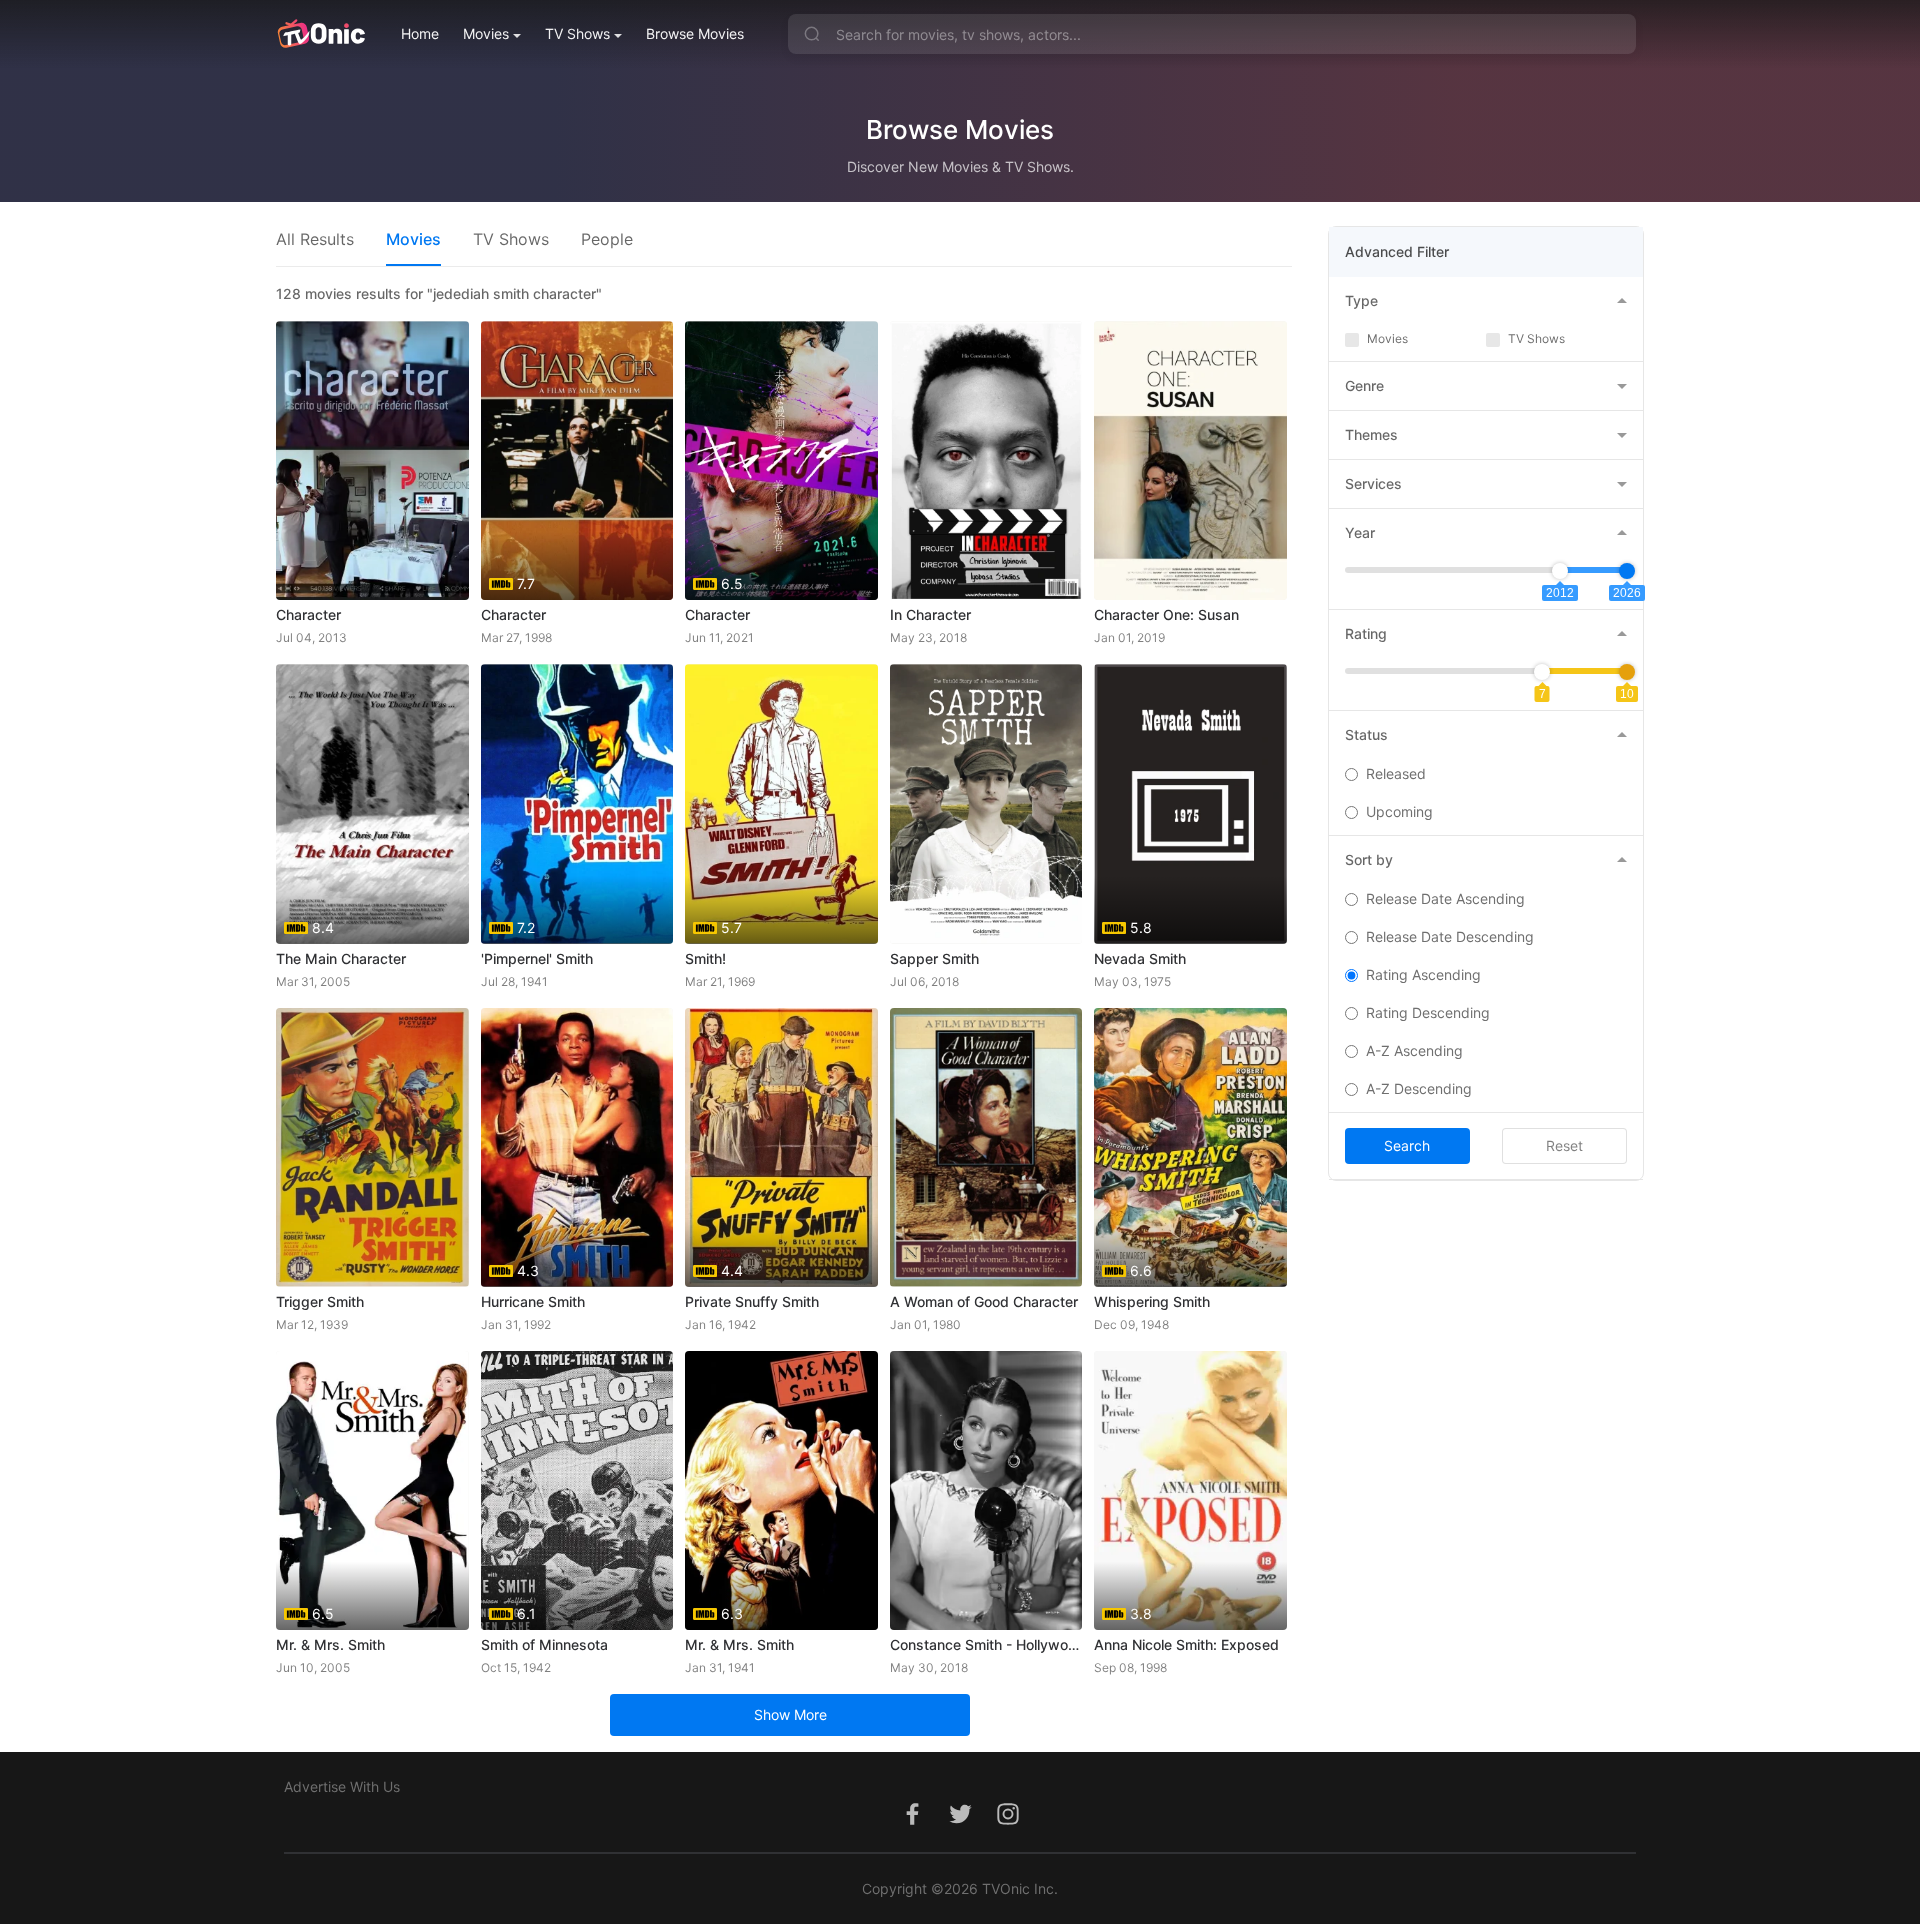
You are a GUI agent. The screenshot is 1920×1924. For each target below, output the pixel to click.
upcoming (1399, 811)
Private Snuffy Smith (752, 1301)
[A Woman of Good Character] (986, 1147)
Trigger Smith (320, 1301)
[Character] (372, 460)
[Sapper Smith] (986, 803)
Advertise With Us (342, 1786)
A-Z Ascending (1414, 1050)
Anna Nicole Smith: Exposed (1186, 1644)
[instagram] (1008, 1824)
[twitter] (960, 1824)
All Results (315, 239)
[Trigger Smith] (372, 1147)
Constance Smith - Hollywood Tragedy (986, 1644)
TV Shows (577, 33)
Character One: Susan (1166, 614)
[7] (1542, 672)
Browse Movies (695, 33)
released (1396, 773)
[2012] (1560, 571)
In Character (930, 614)
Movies (486, 33)
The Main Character (341, 958)
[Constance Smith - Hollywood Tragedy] (986, 1490)
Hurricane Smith (533, 1301)
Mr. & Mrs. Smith (330, 1644)
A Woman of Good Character (984, 1301)
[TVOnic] (320, 34)
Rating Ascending (1423, 974)
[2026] (1627, 571)
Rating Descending (1428, 1012)
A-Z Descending (1419, 1088)
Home (420, 33)
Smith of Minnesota (544, 1644)
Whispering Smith (1152, 1301)
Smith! (705, 958)
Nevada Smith (1140, 958)
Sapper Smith (934, 958)
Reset (1564, 1145)
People (607, 239)
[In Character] (986, 460)
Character (308, 614)
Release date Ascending (1445, 898)
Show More (790, 1714)
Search (1407, 1145)
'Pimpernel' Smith (537, 958)
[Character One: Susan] (1190, 460)
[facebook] (912, 1824)
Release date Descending (1450, 936)
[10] (1627, 672)
